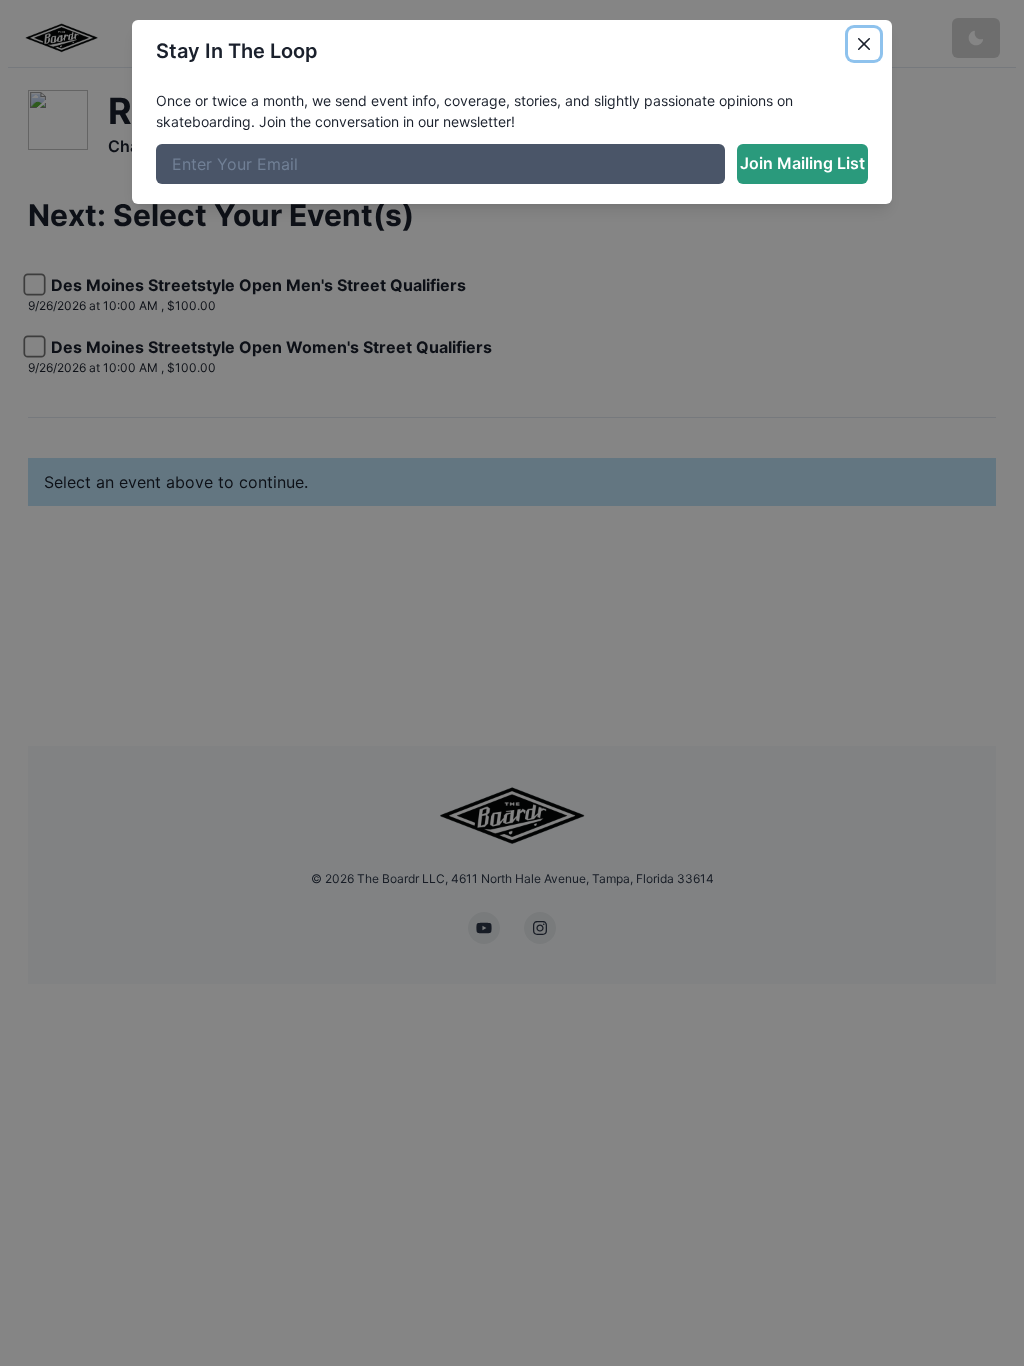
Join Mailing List (802, 163)
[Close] (864, 44)
